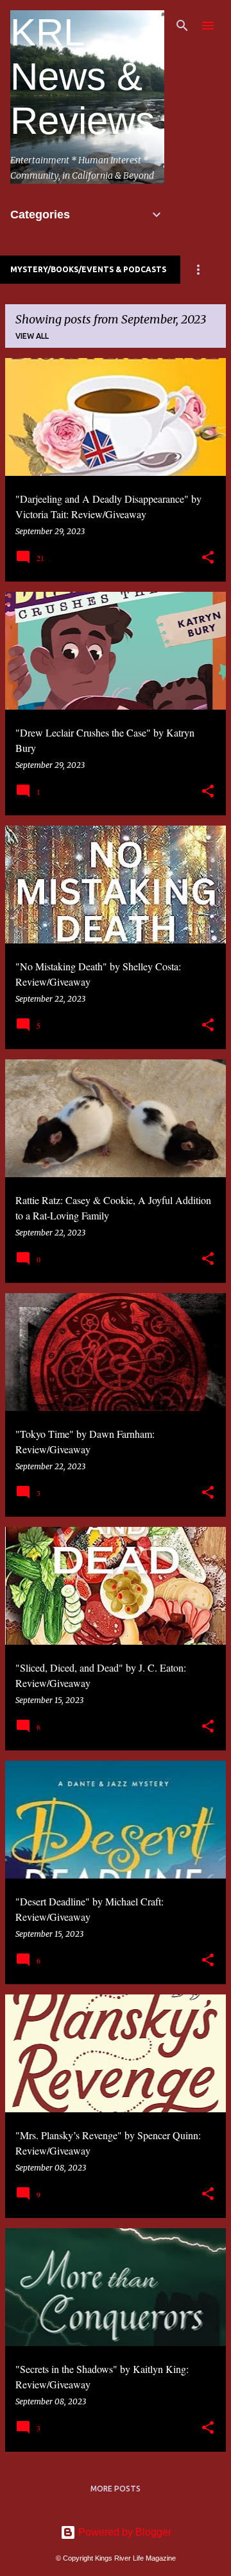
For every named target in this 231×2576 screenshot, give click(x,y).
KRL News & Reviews (82, 77)
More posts (116, 2489)
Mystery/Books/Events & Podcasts (88, 269)
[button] (208, 558)
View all (32, 336)
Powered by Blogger (124, 2532)
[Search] (182, 26)
